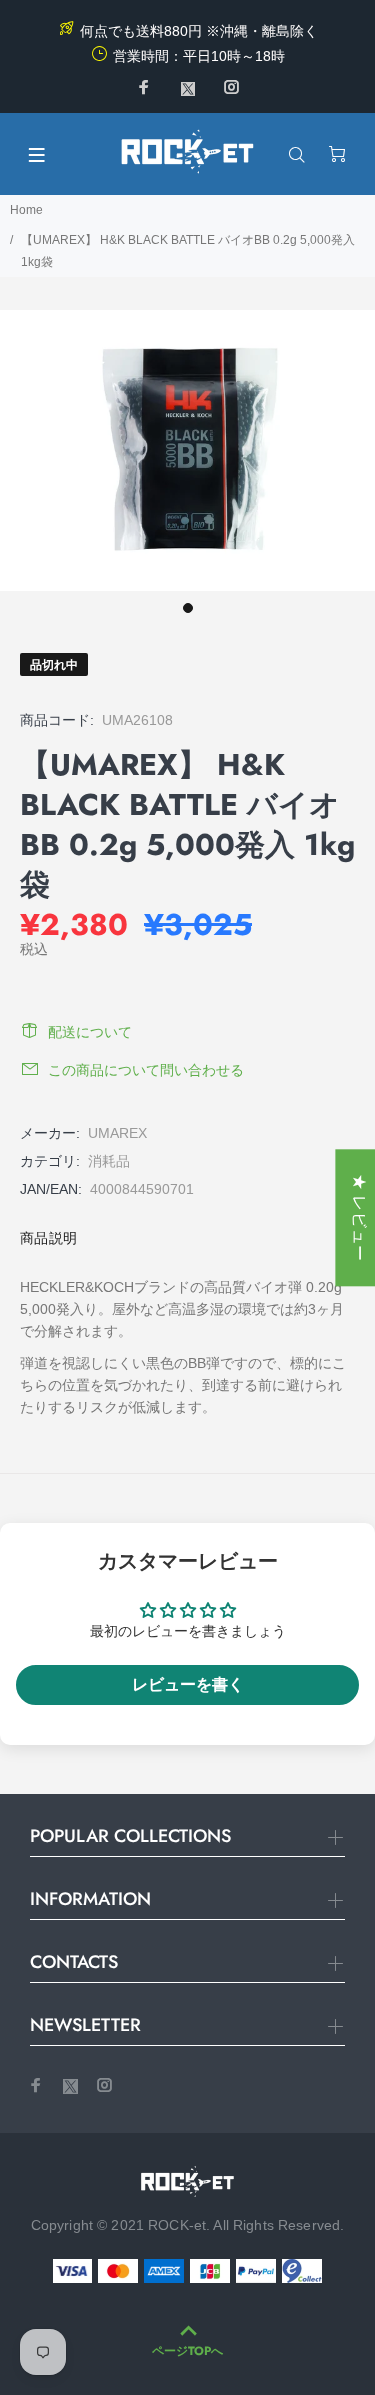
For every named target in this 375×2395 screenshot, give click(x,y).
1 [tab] (188, 608)
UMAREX (117, 1133)
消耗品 (109, 1161)
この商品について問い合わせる (146, 1070)
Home (26, 210)
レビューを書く (188, 1684)
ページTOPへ (187, 2351)
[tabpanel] (187, 450)
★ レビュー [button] (359, 1217)
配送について (90, 1032)
